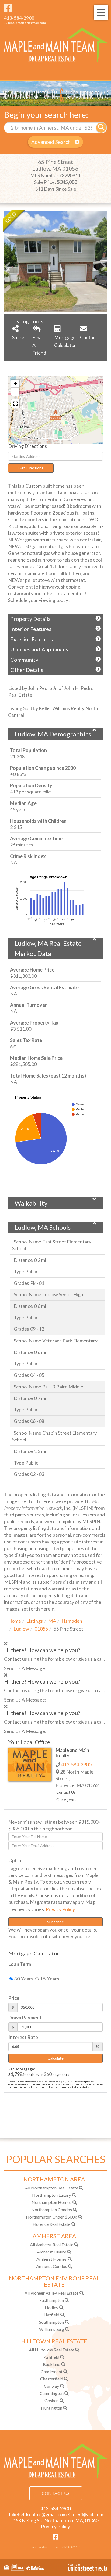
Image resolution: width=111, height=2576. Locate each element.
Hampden (72, 1621)
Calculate (56, 2058)
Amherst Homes (51, 2259)
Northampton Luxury (51, 2195)
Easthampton (52, 2300)
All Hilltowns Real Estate (52, 2350)
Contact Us (66, 1792)
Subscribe (55, 1922)
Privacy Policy (60, 1909)
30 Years (23, 1979)
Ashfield (52, 2357)
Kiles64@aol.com (85, 2514)
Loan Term (20, 1964)
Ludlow (21, 1629)
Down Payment (25, 2018)
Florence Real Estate (51, 2224)
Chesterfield (52, 2379)
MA (52, 1621)
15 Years (49, 1979)
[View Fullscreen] (15, 403)
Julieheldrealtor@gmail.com (25, 23)
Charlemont (52, 2371)
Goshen (51, 2400)
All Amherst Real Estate (52, 2244)
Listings (35, 1621)
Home (15, 1621)
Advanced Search (51, 142)
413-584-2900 (19, 18)
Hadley (51, 2307)
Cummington (52, 2393)
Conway (51, 2386)
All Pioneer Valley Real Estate (51, 2293)
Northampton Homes (51, 2202)
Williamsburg (52, 2329)
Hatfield (51, 2315)
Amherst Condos (52, 2266)
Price (14, 1998)
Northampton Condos (52, 2210)
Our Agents (66, 1800)
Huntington (52, 2408)
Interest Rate (23, 2037)
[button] (101, 128)
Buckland (52, 2364)
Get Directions (31, 468)
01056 (41, 1629)
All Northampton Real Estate (52, 2188)
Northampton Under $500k (51, 2217)
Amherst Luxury (51, 2252)
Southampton (51, 2322)
